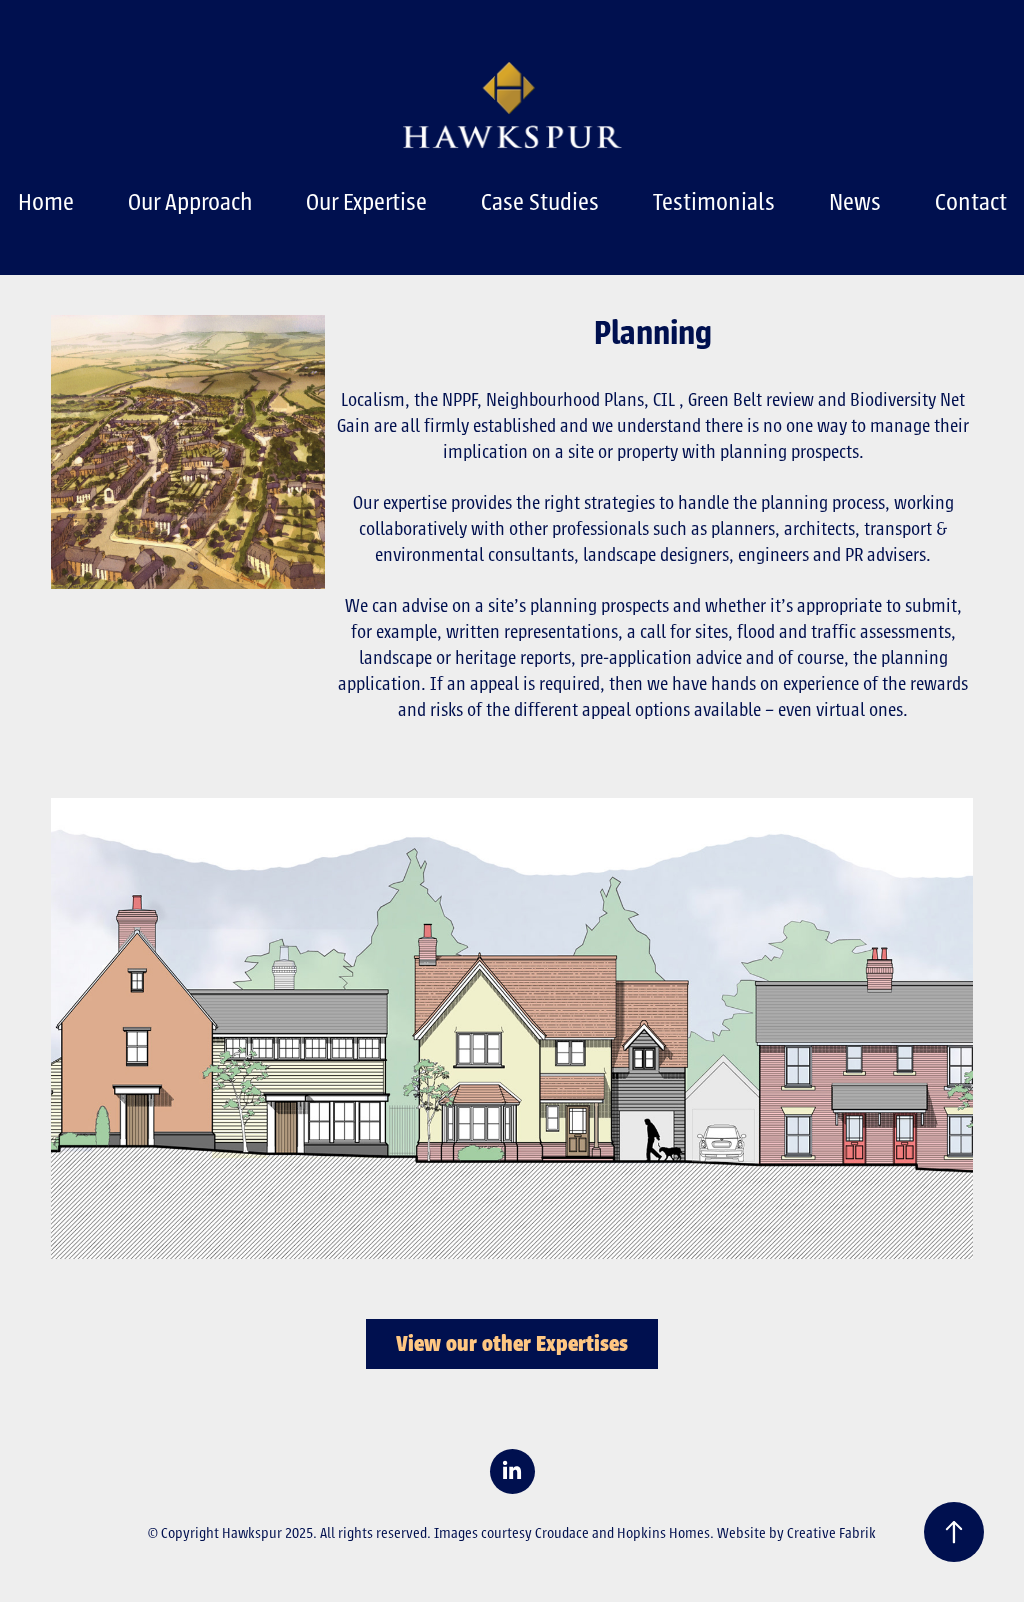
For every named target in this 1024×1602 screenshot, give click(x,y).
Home (46, 202)
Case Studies (540, 202)
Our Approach (190, 202)
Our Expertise (366, 202)
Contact (971, 202)
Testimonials (714, 202)
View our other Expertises (512, 1344)
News (855, 202)
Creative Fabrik (831, 1533)
